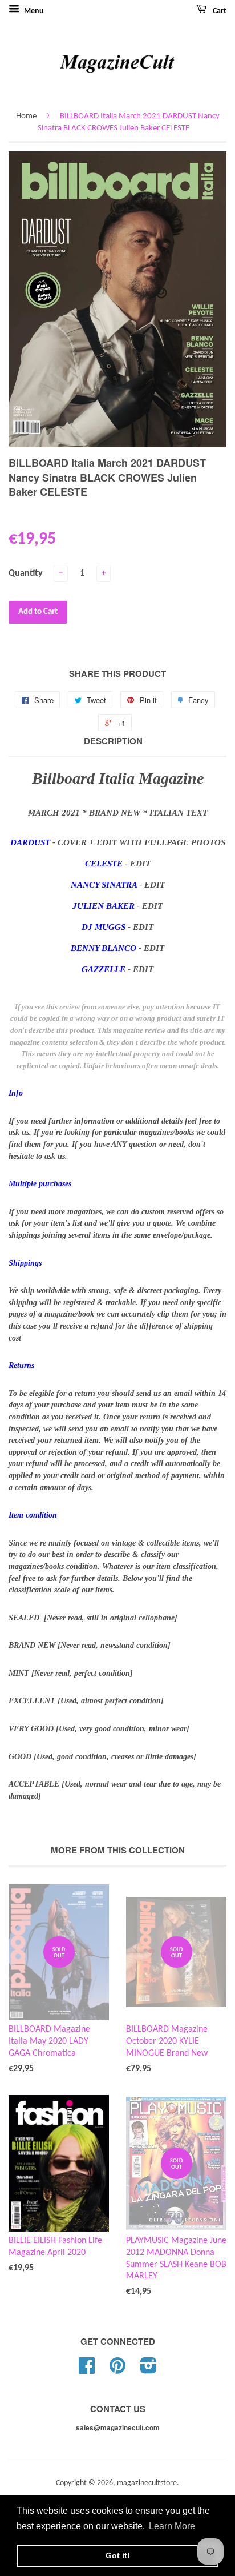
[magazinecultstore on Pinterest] (117, 2370)
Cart (219, 11)
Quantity (26, 573)
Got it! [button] (118, 2555)
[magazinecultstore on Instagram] (149, 2370)
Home (26, 116)
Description (113, 741)
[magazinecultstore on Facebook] (87, 2370)
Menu (33, 11)
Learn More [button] (172, 2526)
